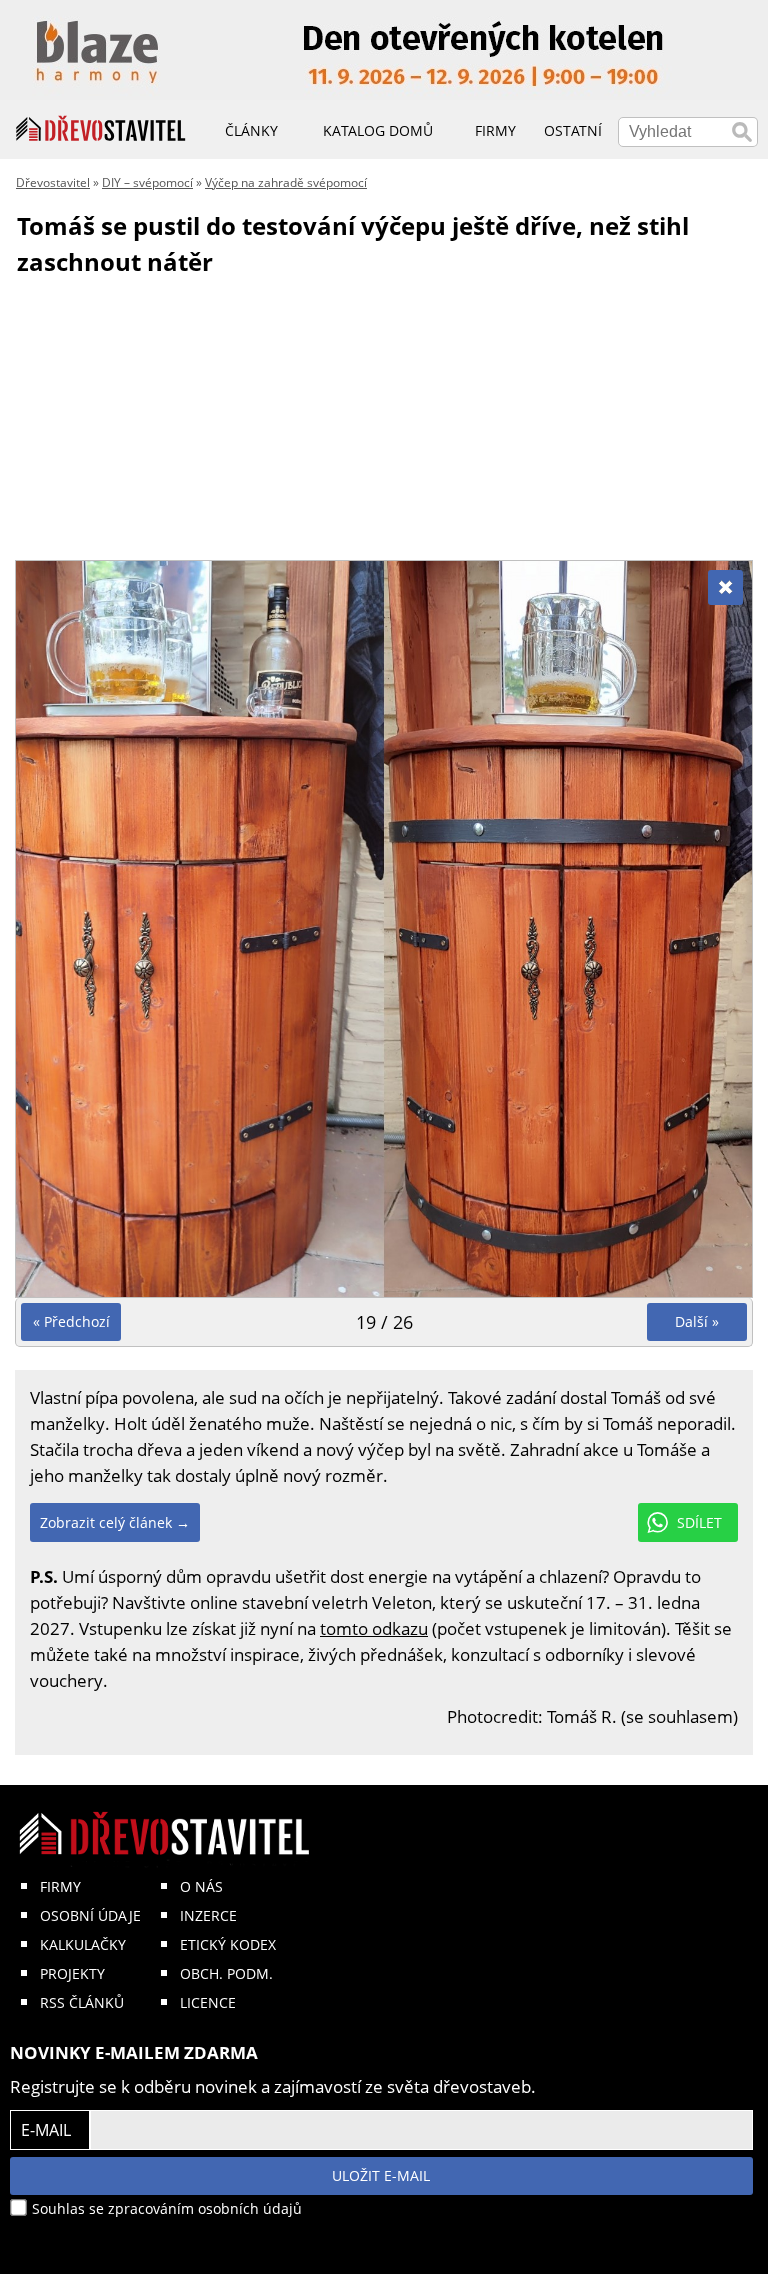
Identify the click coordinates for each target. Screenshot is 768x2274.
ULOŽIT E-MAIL (381, 2175)
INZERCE (208, 1915)
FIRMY (60, 1886)
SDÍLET (699, 1522)
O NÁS (201, 1886)
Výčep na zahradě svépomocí (286, 182)
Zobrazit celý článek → (115, 1522)
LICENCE (208, 2002)
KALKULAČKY (83, 1944)
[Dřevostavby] (101, 129)
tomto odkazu (374, 1628)
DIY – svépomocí (147, 182)
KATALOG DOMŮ (378, 130)
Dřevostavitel (53, 182)
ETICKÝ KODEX (228, 1944)
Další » (697, 1321)
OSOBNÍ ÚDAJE (90, 1915)
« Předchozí (71, 1321)
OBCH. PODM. (226, 1973)
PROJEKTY (72, 1973)
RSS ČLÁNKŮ (82, 2002)
